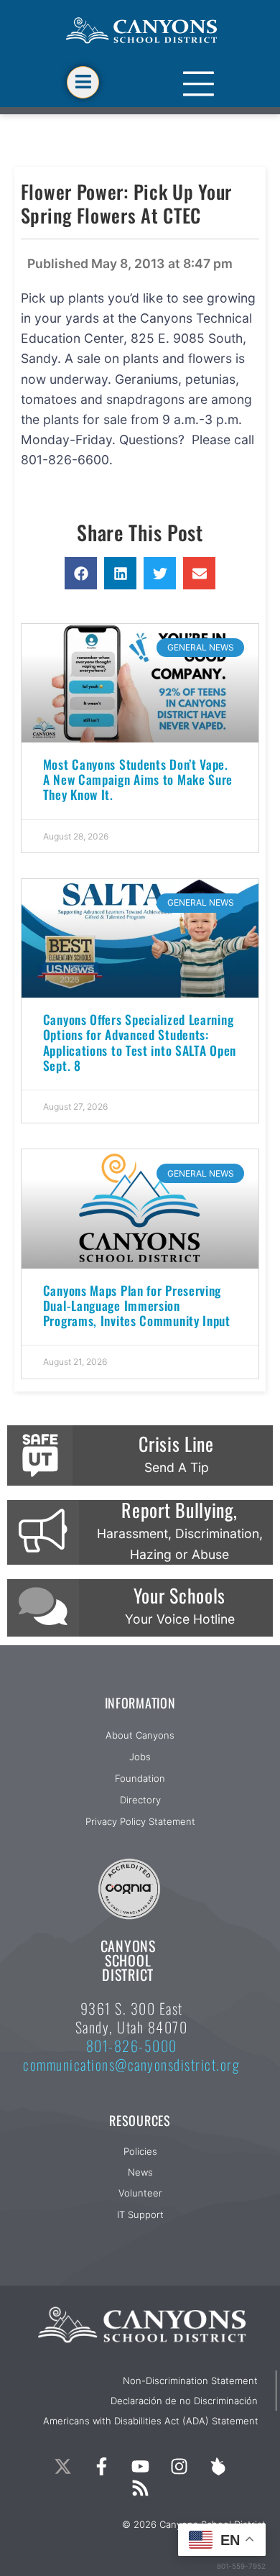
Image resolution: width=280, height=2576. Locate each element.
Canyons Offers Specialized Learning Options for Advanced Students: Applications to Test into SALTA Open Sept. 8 (140, 1042)
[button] (81, 573)
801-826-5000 (132, 2046)
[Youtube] (140, 2466)
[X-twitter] (62, 2466)
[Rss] (140, 2488)
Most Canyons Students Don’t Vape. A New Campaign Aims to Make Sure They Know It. (138, 779)
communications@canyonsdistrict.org (131, 2064)
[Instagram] (179, 2466)
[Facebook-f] (101, 2466)
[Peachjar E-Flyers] (218, 2466)
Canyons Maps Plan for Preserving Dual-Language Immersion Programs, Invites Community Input (137, 1305)
